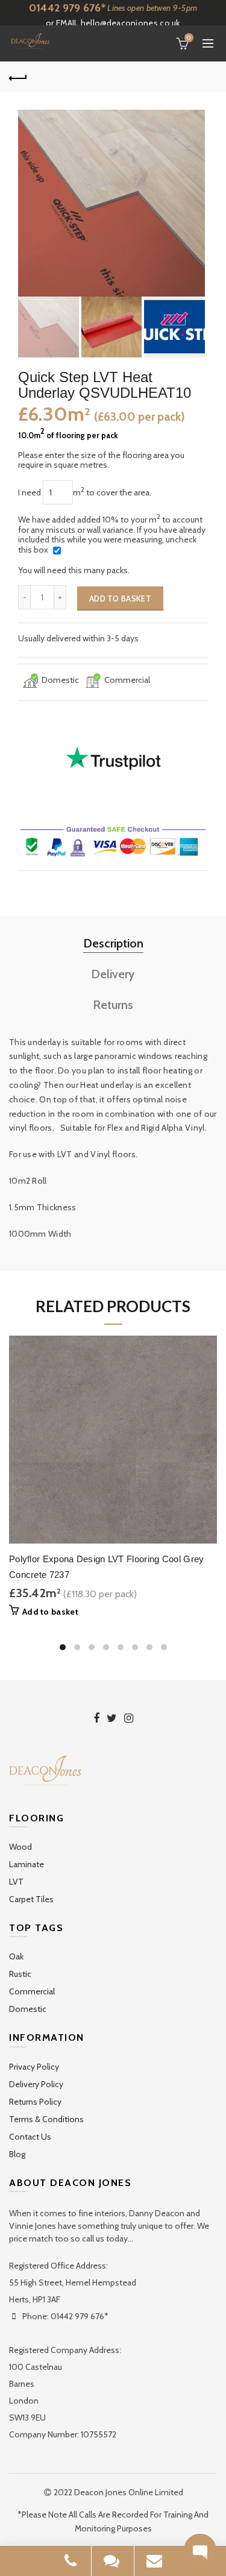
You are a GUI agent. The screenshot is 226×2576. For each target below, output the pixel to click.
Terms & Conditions (46, 2119)
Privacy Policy (34, 2067)
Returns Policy (35, 2102)
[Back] (18, 77)
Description (113, 943)
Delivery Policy (36, 2084)
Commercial (32, 1991)
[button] (200, 2550)
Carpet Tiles (31, 1899)
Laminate (27, 1864)
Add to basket (120, 598)
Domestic (28, 2009)
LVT (16, 1882)
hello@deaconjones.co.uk (130, 23)
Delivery (113, 974)
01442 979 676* (67, 8)
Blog (17, 2154)
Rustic (20, 1974)
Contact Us (30, 2137)
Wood (20, 1847)
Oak (16, 1956)
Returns (113, 1005)
